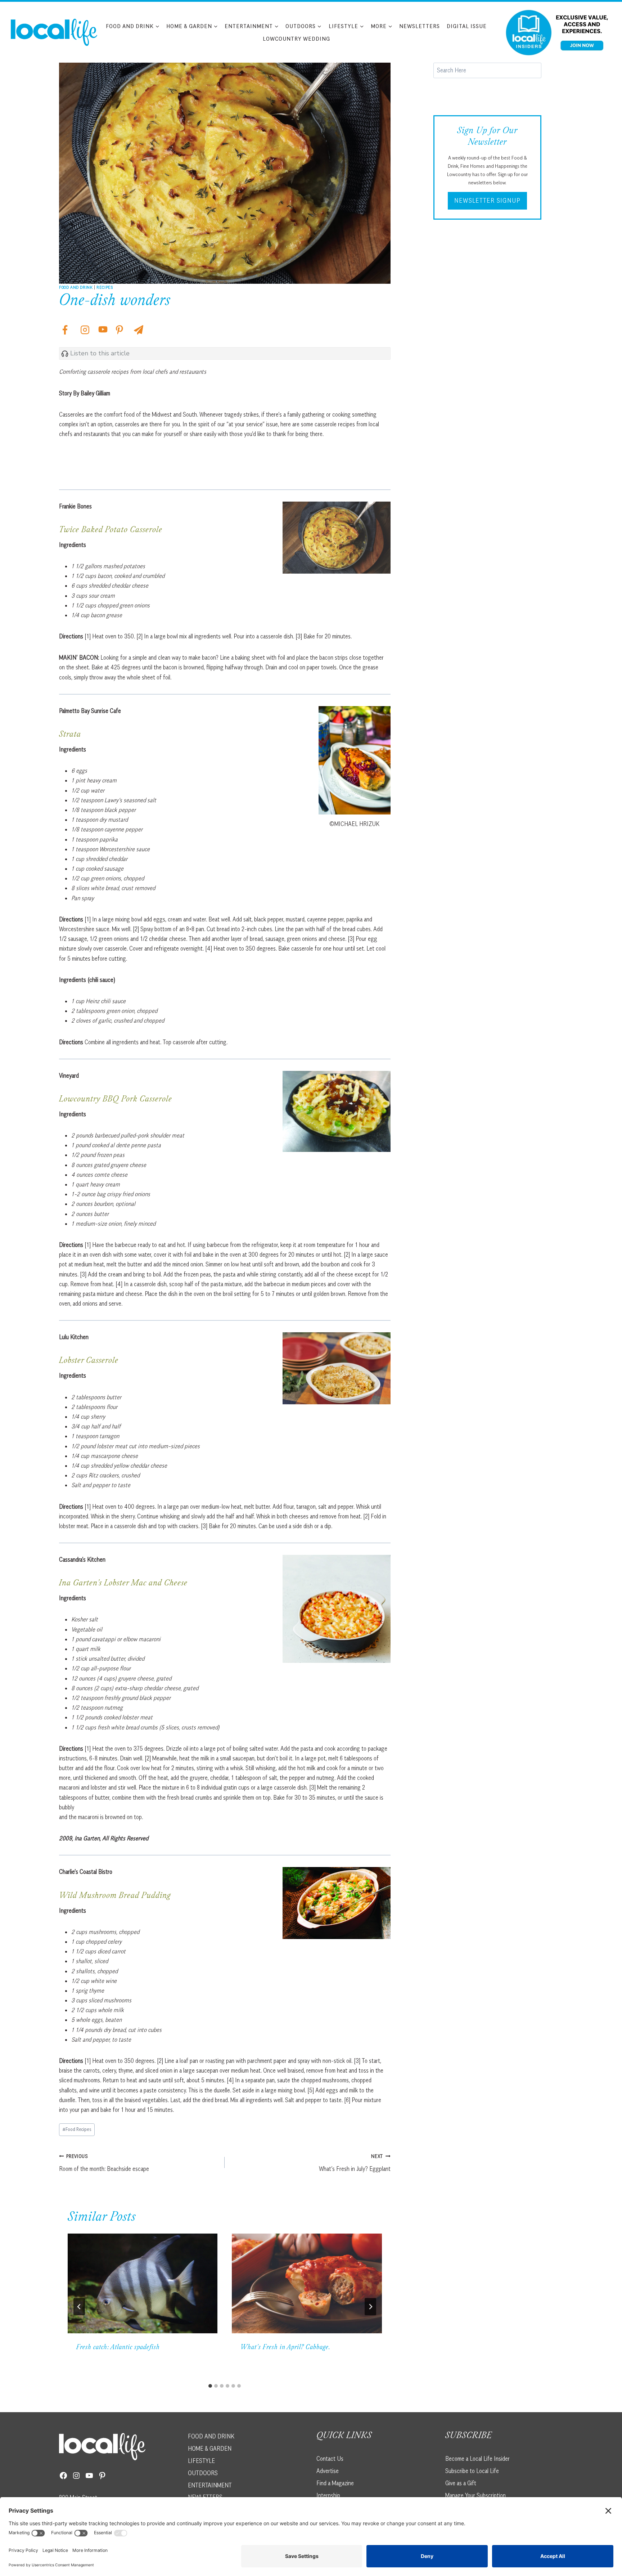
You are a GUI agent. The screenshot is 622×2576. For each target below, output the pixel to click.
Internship (328, 2495)
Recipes (105, 287)
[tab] (210, 2386)
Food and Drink (76, 287)
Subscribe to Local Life (472, 2471)
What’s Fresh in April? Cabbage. (285, 2348)
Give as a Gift (461, 2483)
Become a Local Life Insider (477, 2459)
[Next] (370, 2307)
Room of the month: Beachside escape (104, 2163)
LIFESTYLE (201, 2461)
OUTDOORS (203, 2473)
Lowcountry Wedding (296, 39)
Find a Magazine (335, 2483)
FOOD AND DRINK (211, 2436)
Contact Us (330, 2459)
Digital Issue (467, 26)
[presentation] (143, 2284)
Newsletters (420, 26)
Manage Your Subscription (475, 2495)
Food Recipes (77, 2129)
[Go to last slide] (79, 2307)
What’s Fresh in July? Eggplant (355, 2163)
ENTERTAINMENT (210, 2485)
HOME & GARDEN (210, 2449)
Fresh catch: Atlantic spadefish (118, 2348)
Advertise (328, 2471)
